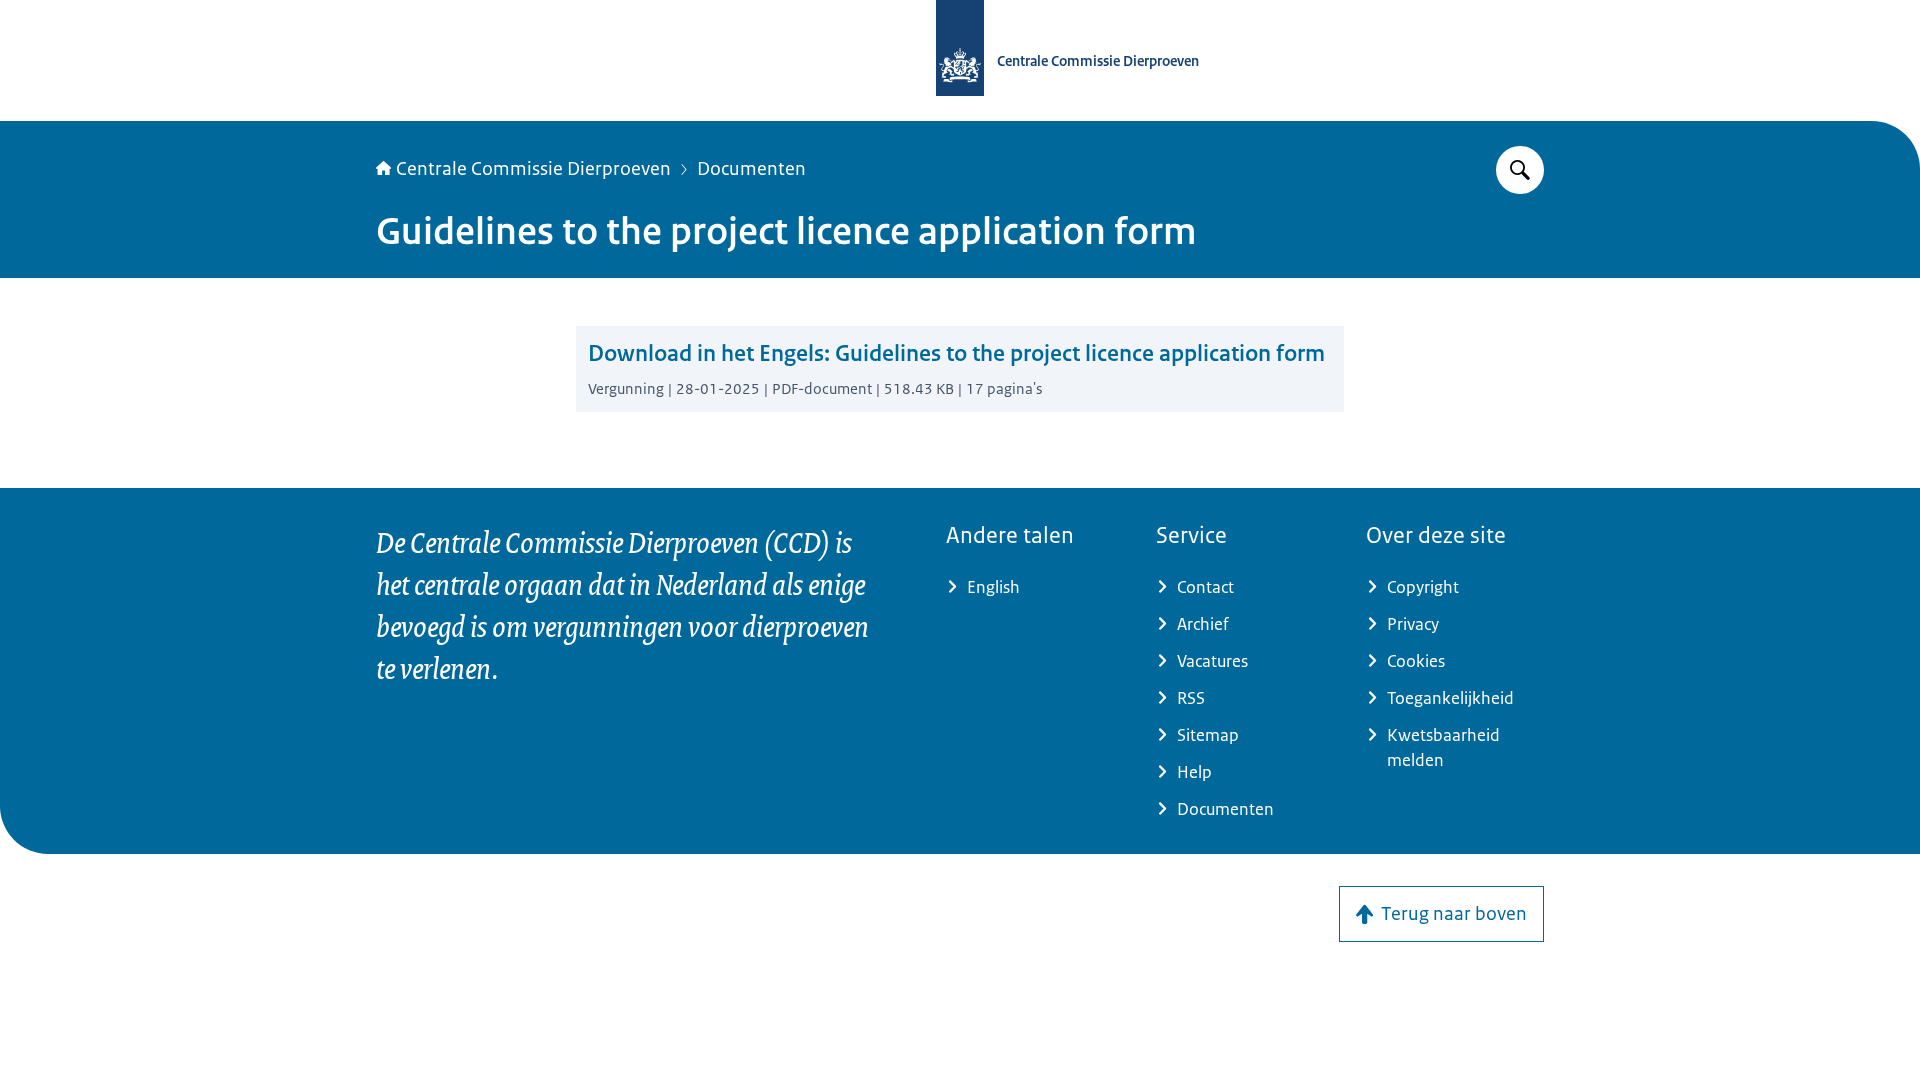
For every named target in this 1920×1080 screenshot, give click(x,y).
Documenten (751, 169)
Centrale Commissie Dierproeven (533, 169)
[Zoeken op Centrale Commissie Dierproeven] (1520, 170)
